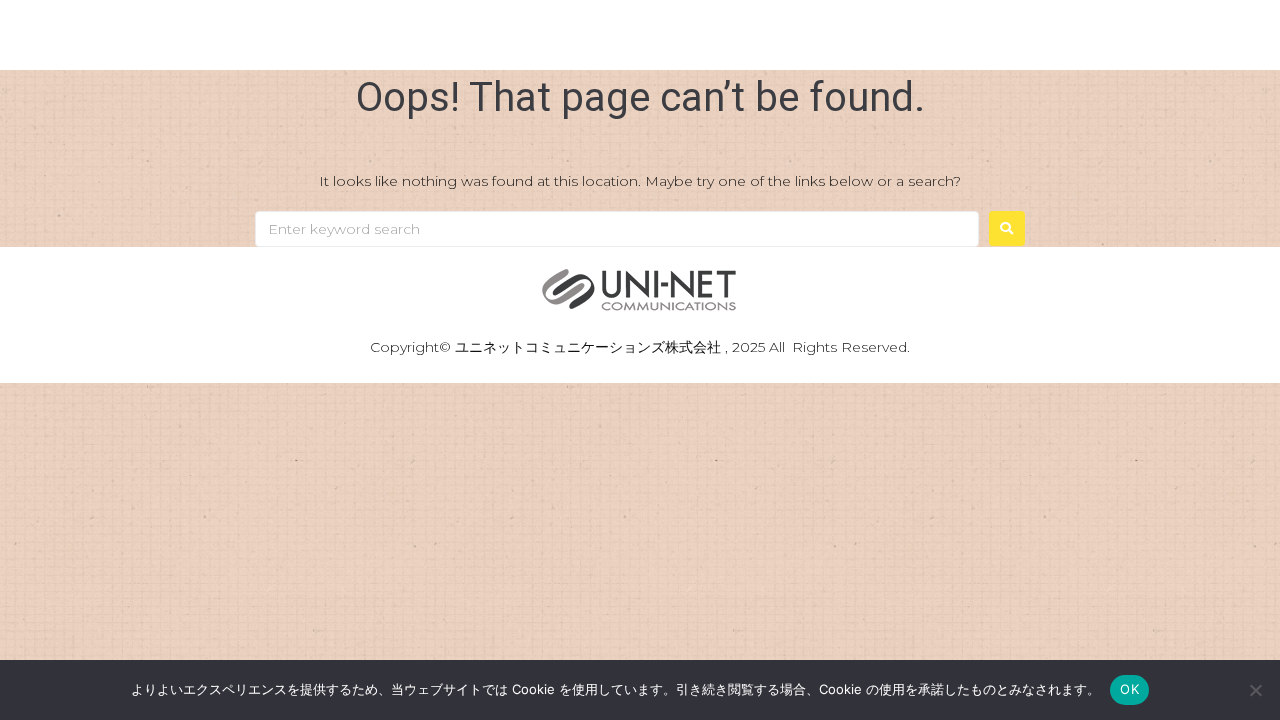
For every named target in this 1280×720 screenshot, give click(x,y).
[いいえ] (1255, 690)
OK (1129, 689)
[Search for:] (617, 229)
